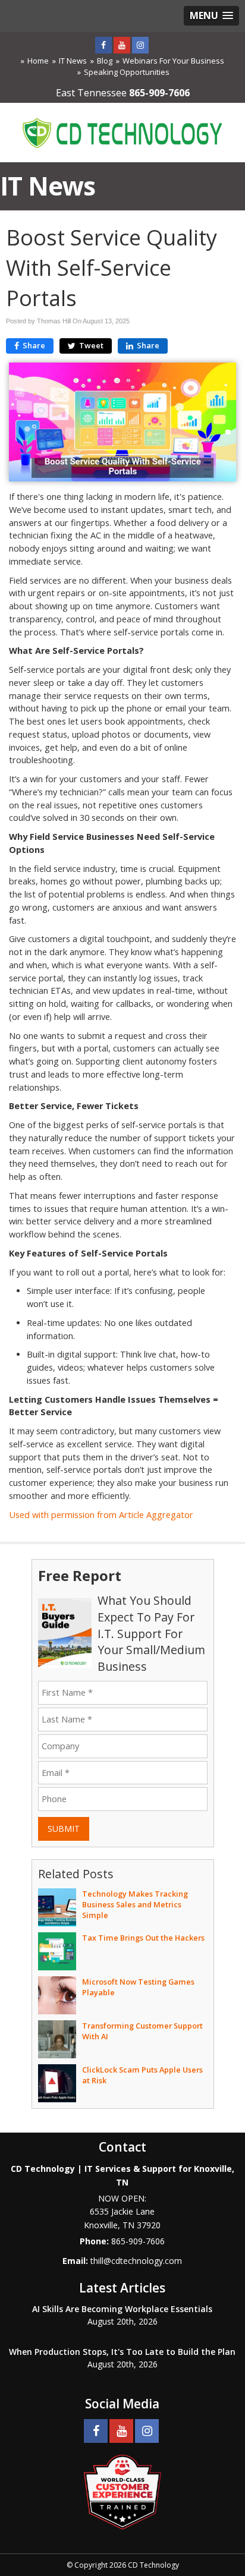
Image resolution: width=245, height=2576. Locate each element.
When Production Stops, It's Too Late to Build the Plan (122, 2352)
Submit (64, 1829)
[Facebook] (103, 45)
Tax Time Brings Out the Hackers (143, 1938)
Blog (105, 61)
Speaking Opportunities (127, 72)
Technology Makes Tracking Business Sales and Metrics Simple (135, 1904)
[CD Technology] (122, 131)
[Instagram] (140, 45)
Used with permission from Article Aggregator (101, 1515)
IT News (73, 61)
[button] (211, 16)
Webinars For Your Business (173, 61)
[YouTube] (122, 45)
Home (38, 61)
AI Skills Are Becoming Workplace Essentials (122, 2309)
